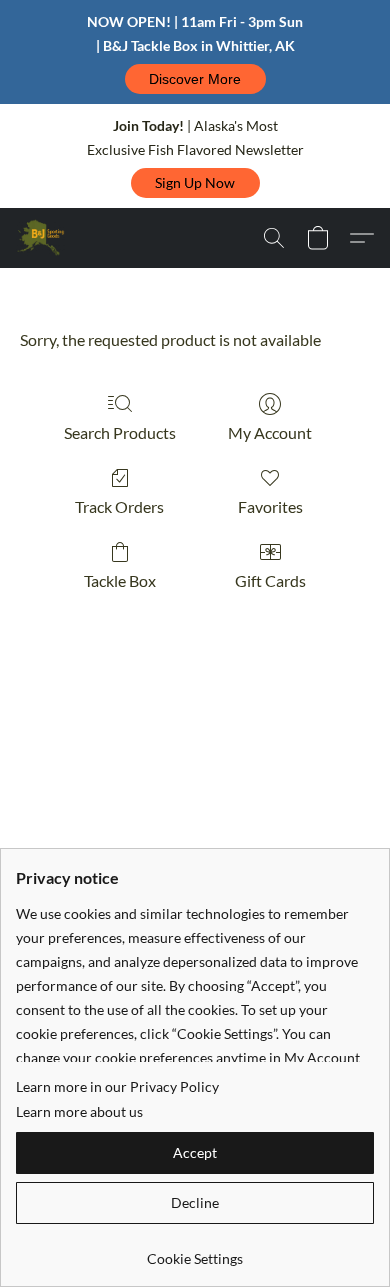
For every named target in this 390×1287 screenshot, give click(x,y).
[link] (195, 1251)
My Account (270, 432)
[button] (195, 79)
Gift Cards (270, 580)
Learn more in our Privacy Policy (117, 1086)
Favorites (270, 506)
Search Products (120, 432)
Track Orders (119, 506)
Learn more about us (79, 1111)
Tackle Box (120, 580)
